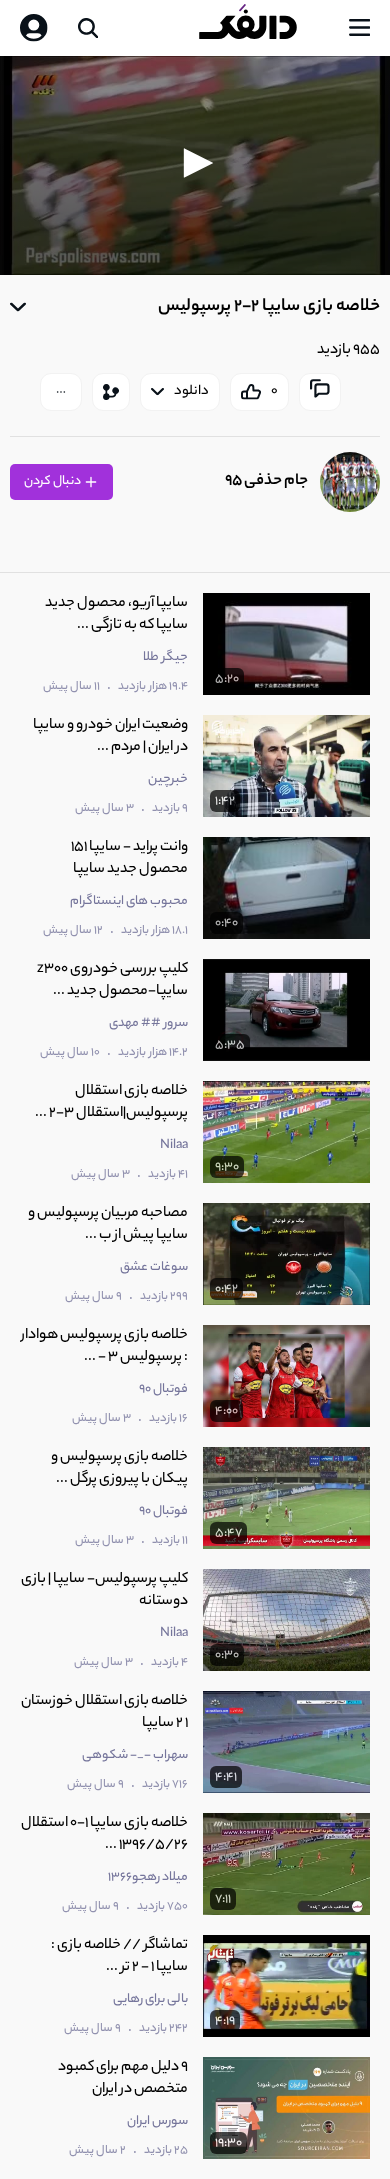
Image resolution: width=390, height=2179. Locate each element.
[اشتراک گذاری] (111, 392)
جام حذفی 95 (266, 481)
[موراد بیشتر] (61, 392)
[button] (195, 163)
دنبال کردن (53, 481)
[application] (195, 165)
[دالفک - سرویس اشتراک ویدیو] (264, 28)
